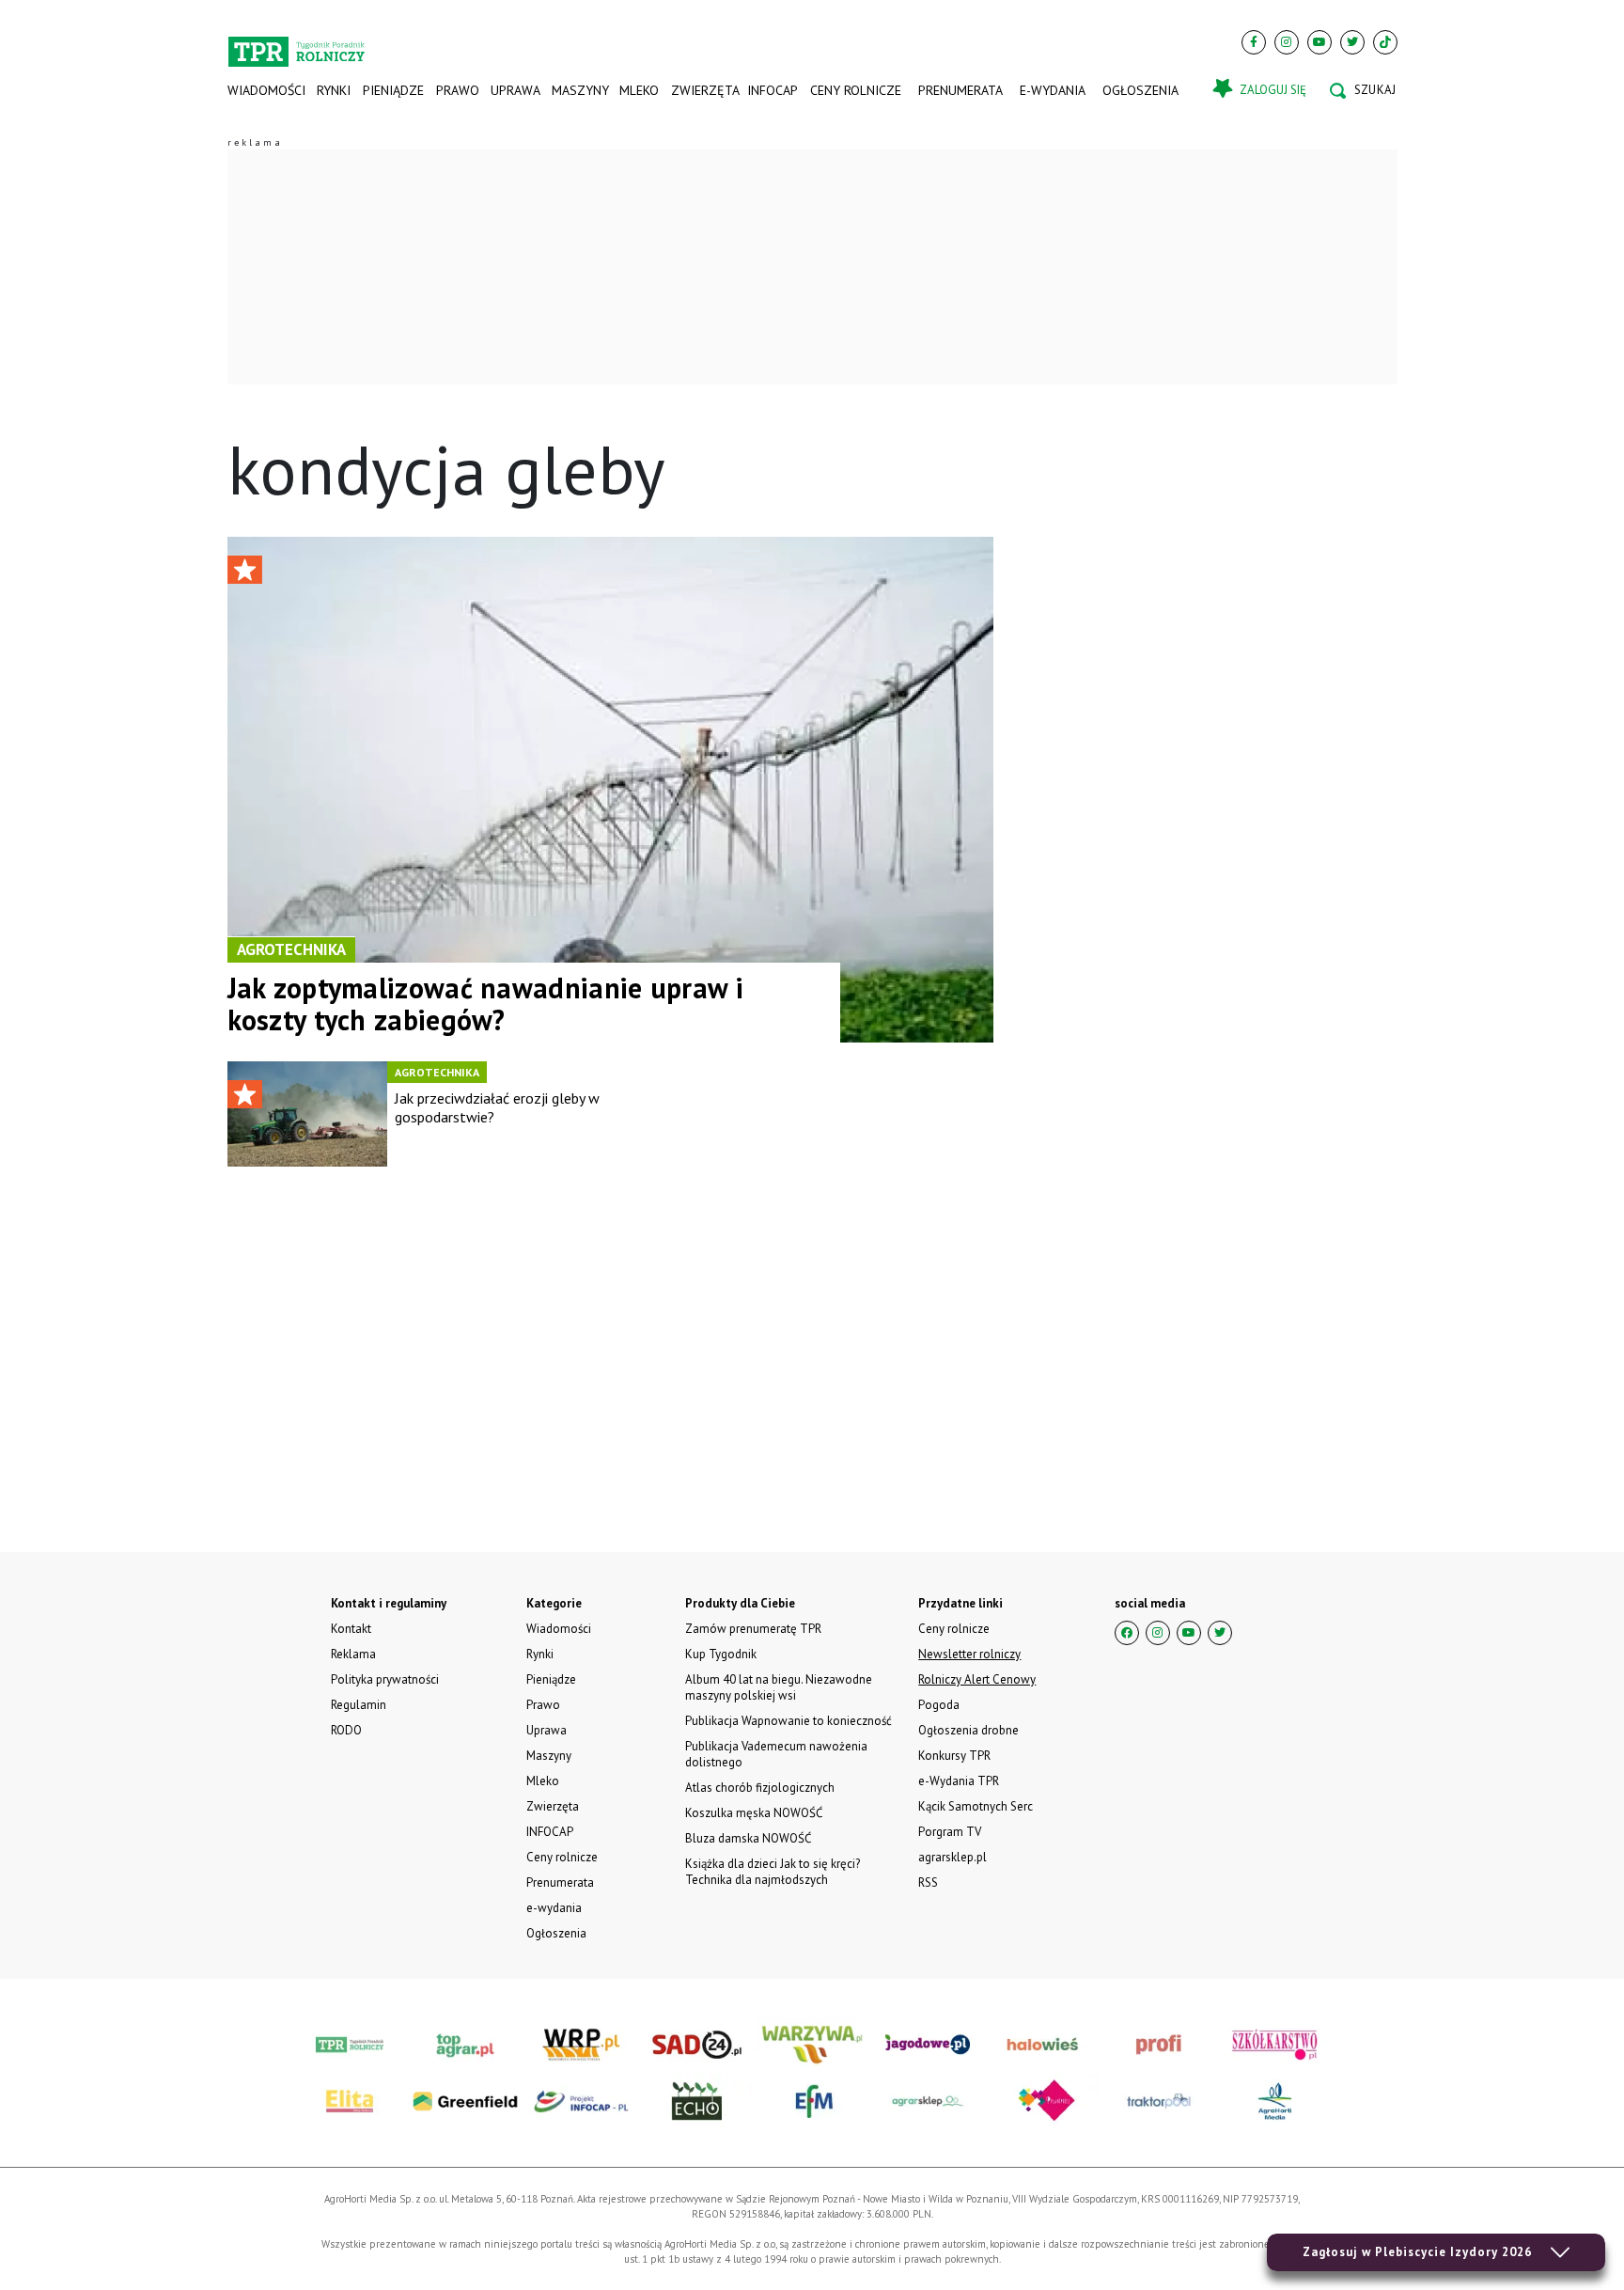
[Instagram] (1287, 42)
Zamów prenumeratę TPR (753, 1629)
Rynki (334, 90)
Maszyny (579, 90)
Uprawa (515, 90)
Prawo (457, 90)
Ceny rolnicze (856, 90)
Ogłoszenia (1140, 90)
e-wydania (1053, 90)
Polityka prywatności (385, 1679)
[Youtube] (1319, 42)
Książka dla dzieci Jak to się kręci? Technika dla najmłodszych (773, 1872)
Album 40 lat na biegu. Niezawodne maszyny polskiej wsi (779, 1687)
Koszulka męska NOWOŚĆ (754, 1813)
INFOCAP (773, 90)
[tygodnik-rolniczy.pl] (297, 43)
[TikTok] (1385, 42)
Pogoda (939, 1705)
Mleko (639, 90)
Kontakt (351, 1629)
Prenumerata (960, 90)
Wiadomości (266, 90)
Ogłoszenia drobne (968, 1730)
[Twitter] (1352, 42)
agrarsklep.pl (953, 1857)
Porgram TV (950, 1832)
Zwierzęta (703, 90)
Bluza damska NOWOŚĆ (748, 1838)
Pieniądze (393, 90)
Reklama (353, 1654)
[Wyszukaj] (1363, 90)
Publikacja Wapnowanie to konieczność (789, 1721)
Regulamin (359, 1705)
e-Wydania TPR (959, 1781)
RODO (346, 1730)
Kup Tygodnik (721, 1654)
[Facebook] (1254, 42)
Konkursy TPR (954, 1756)
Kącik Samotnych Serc (976, 1806)
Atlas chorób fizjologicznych (760, 1788)
